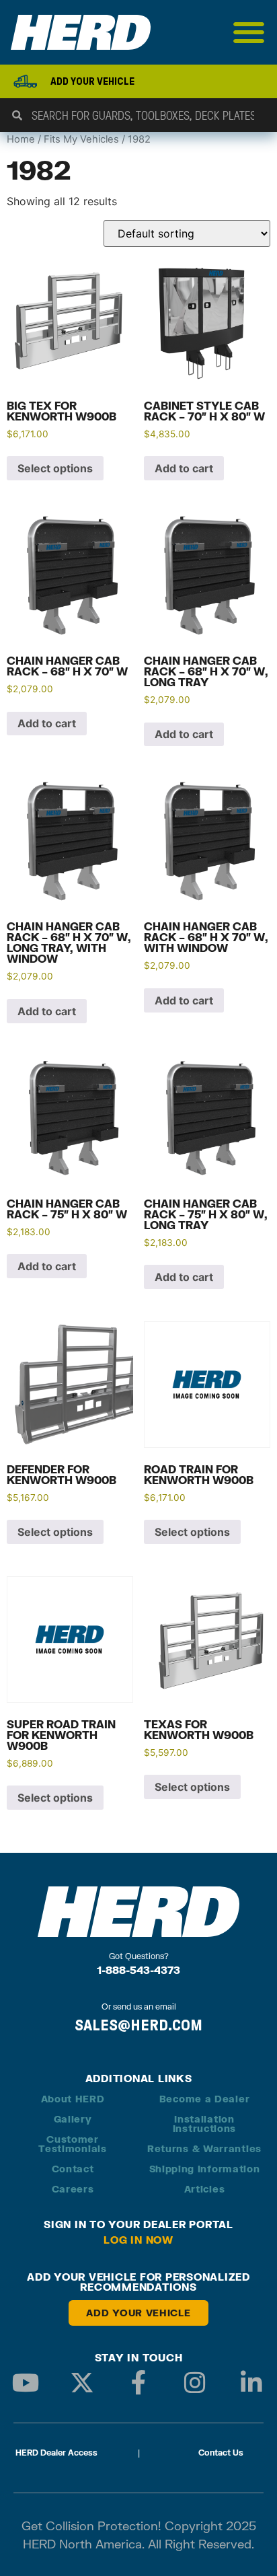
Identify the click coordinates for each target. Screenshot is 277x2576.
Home (21, 139)
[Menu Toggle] (249, 32)
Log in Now (138, 2240)
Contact (73, 2169)
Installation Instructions (204, 2124)
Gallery (73, 2119)
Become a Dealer (205, 2099)
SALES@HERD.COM (138, 2025)
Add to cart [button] (184, 468)
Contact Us (221, 2453)
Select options (55, 468)
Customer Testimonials (72, 2144)
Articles (205, 2189)
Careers (73, 2189)
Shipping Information (205, 2169)
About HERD (73, 2099)
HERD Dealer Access (56, 2453)
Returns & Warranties (204, 2148)
